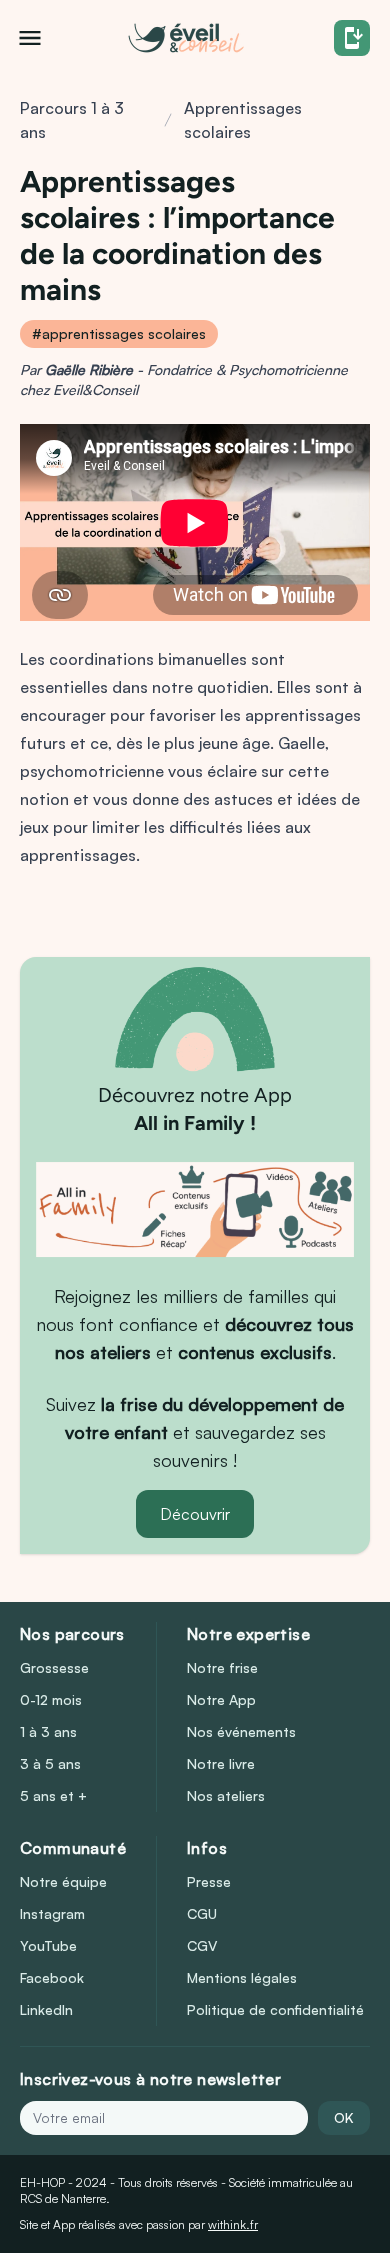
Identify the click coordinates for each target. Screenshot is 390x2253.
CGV (202, 1945)
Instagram (52, 1913)
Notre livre (221, 1763)
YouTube (48, 1945)
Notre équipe (63, 1881)
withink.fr (233, 2224)
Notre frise (222, 1667)
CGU (202, 1913)
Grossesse (54, 1667)
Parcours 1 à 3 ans (72, 120)
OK (344, 2117)
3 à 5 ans (50, 1763)
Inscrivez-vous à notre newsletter (150, 2079)
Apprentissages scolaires (243, 120)
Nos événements (241, 1731)
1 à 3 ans (48, 1731)
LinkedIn (46, 2009)
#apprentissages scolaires (119, 333)
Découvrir (195, 1514)
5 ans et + (53, 1795)
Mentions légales (242, 1977)
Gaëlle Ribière (89, 369)
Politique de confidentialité (275, 2009)
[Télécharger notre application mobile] (352, 38)
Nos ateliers (226, 1795)
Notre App (221, 1699)
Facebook (52, 1977)
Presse (209, 1881)
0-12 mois (51, 1699)
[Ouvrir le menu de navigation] (30, 38)
